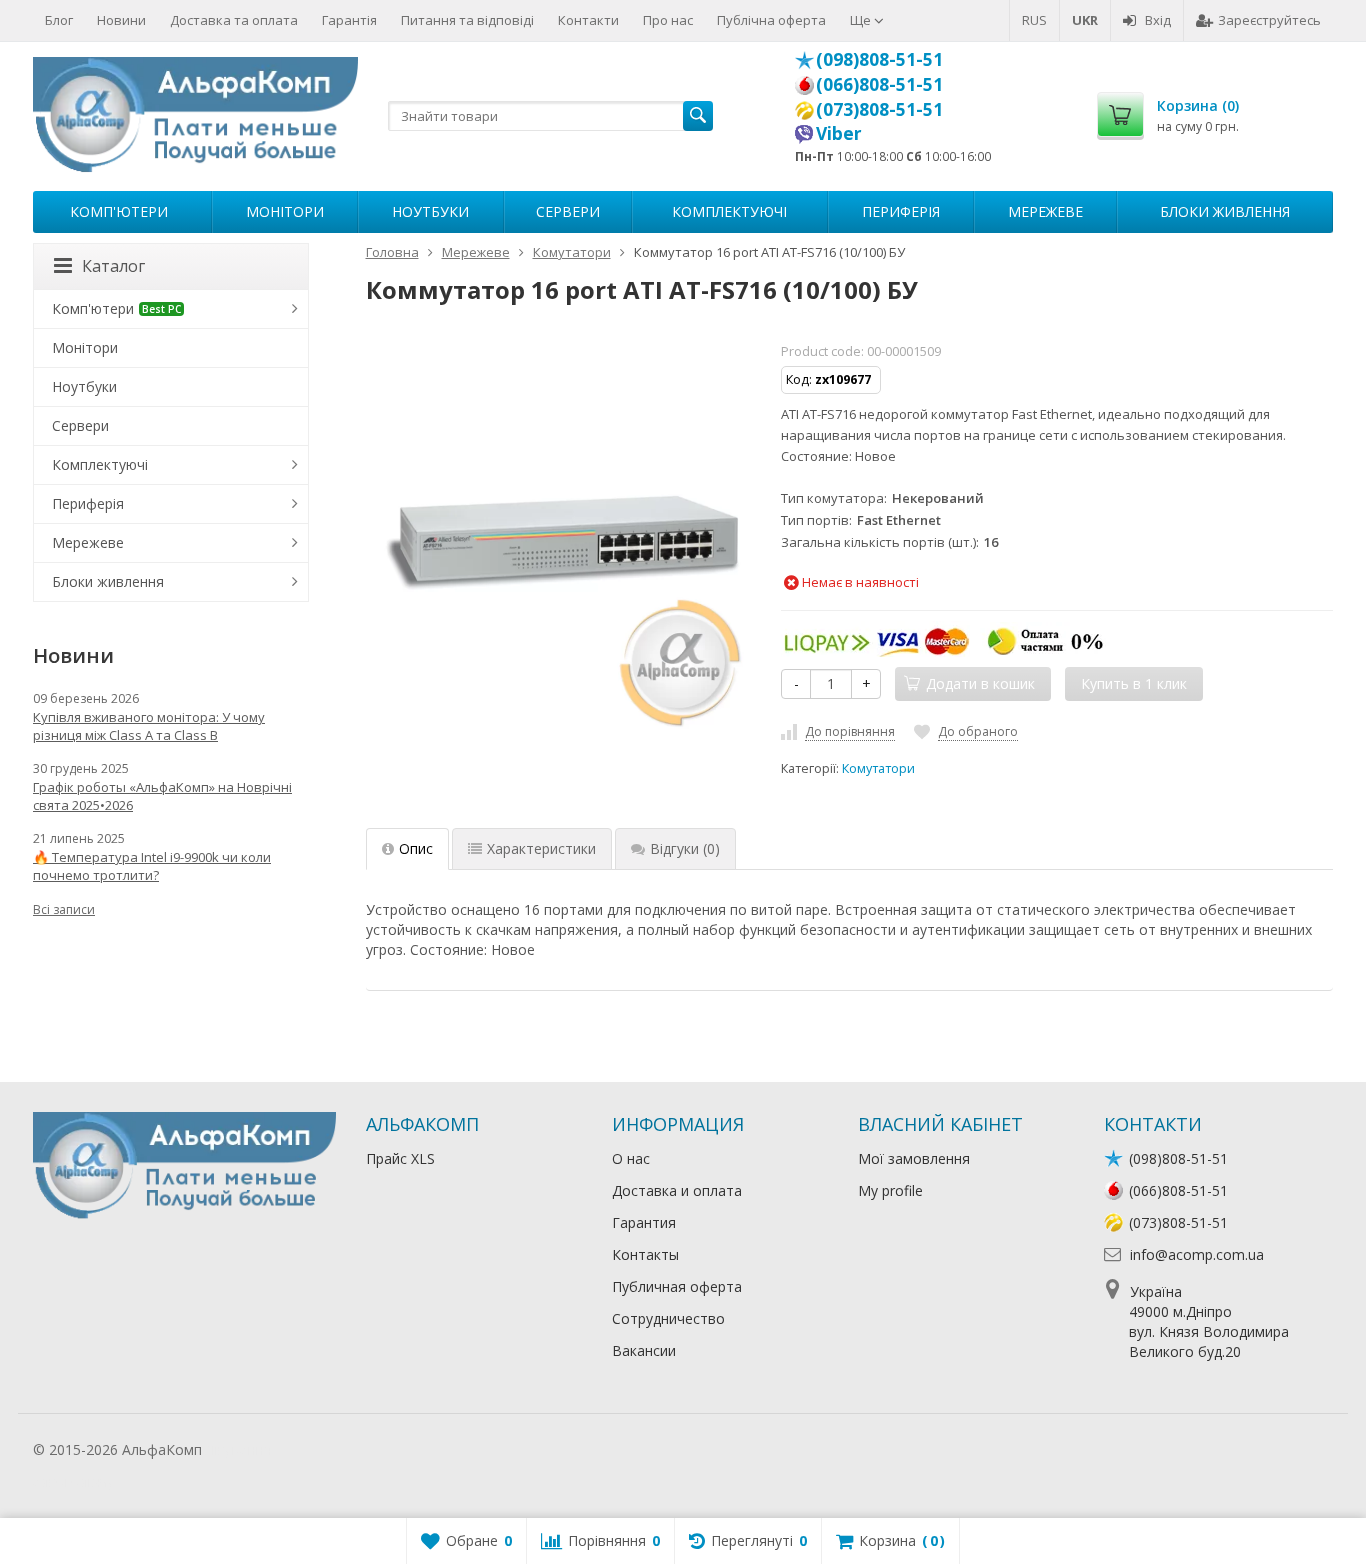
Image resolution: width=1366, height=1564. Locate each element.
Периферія (901, 211)
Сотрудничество (668, 1318)
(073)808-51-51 (879, 109)
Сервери (568, 211)
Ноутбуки (430, 211)
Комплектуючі (729, 211)
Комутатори (878, 768)
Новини (121, 20)
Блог (59, 20)
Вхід (1158, 20)
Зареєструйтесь (1269, 20)
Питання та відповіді (467, 20)
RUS (1034, 20)
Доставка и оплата (677, 1190)
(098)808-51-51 (879, 59)
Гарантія (349, 20)
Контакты (645, 1254)
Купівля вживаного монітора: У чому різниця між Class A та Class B (149, 726)
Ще (862, 20)
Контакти (588, 20)
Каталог (113, 266)
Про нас (668, 20)
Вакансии (644, 1350)
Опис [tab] (416, 848)
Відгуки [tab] (685, 848)
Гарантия (644, 1222)
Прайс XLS (400, 1158)
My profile (890, 1190)
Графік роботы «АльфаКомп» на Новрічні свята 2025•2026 (162, 796)
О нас (631, 1158)
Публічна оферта (771, 20)
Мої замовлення (914, 1158)
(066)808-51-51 (879, 84)
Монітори (285, 211)
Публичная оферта (677, 1286)
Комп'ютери (119, 211)
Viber (839, 133)
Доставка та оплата (234, 20)
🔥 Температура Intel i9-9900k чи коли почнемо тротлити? (152, 866)
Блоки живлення (1225, 211)
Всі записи (64, 909)
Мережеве (1045, 211)
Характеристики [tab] (541, 848)
